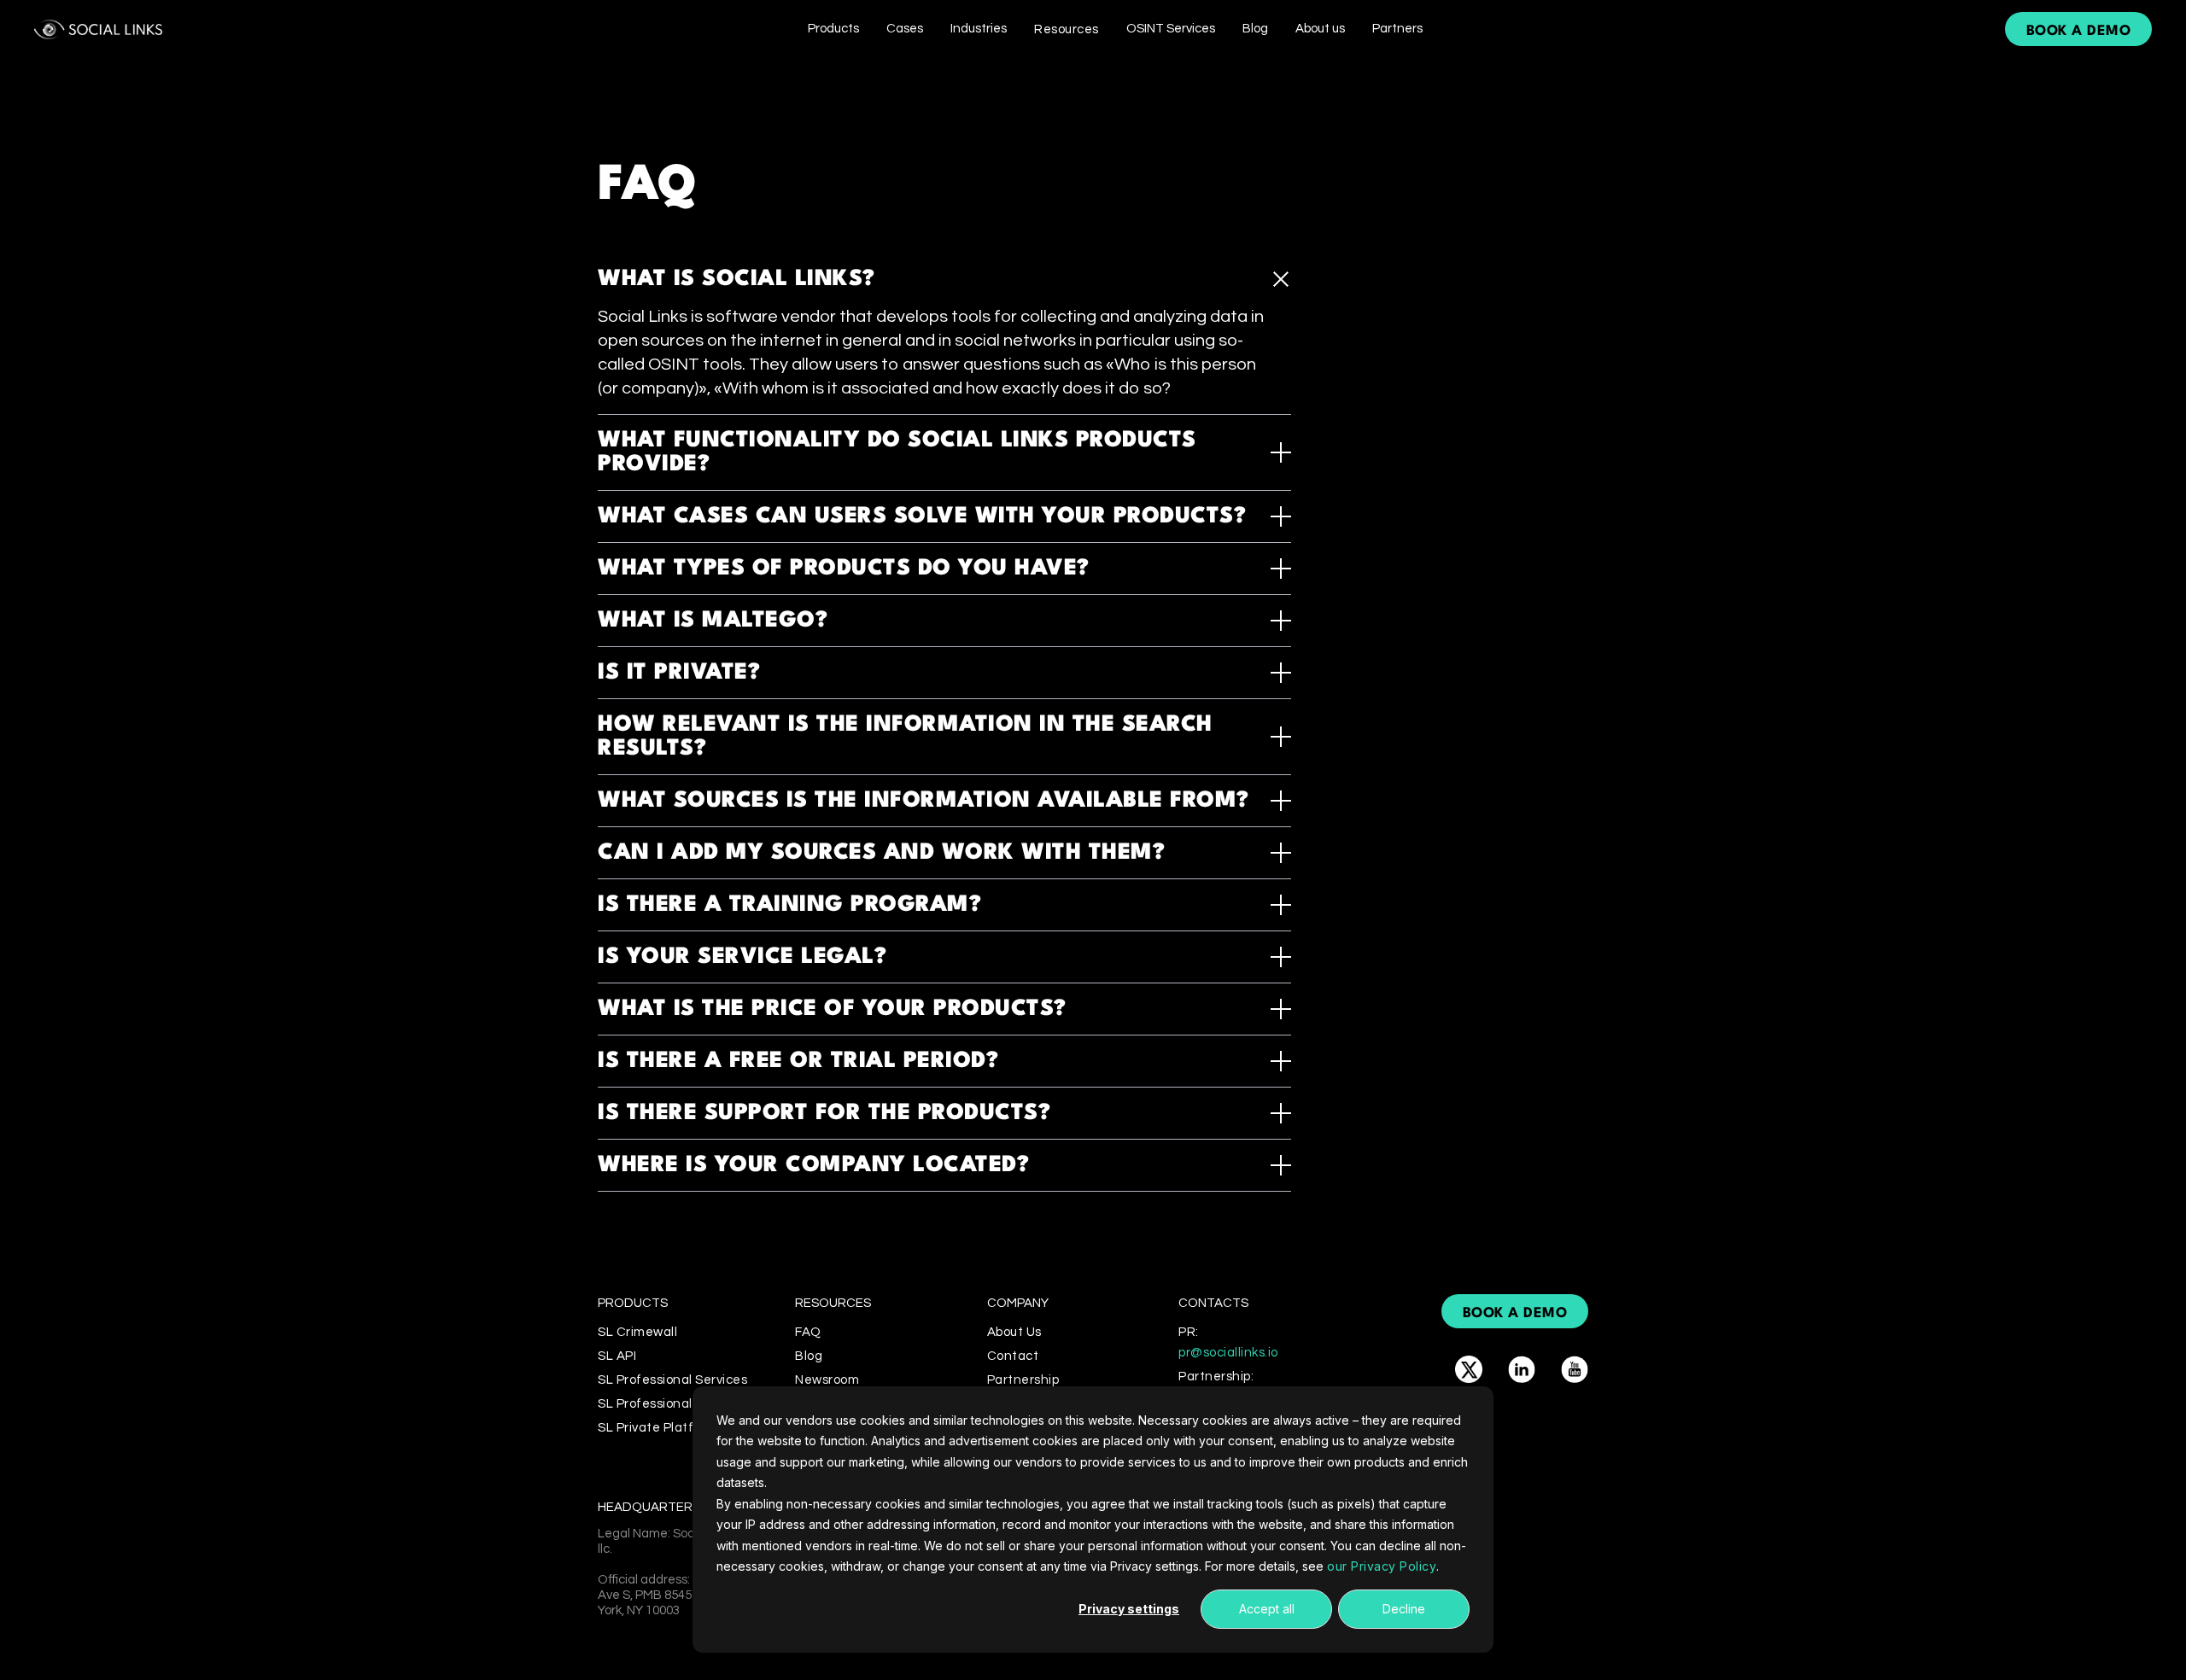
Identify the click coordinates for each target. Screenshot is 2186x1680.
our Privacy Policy (1382, 1566)
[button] (833, 29)
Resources (1067, 29)
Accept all (1267, 1609)
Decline (1404, 1609)
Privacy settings (1129, 1609)
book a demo (2079, 31)
